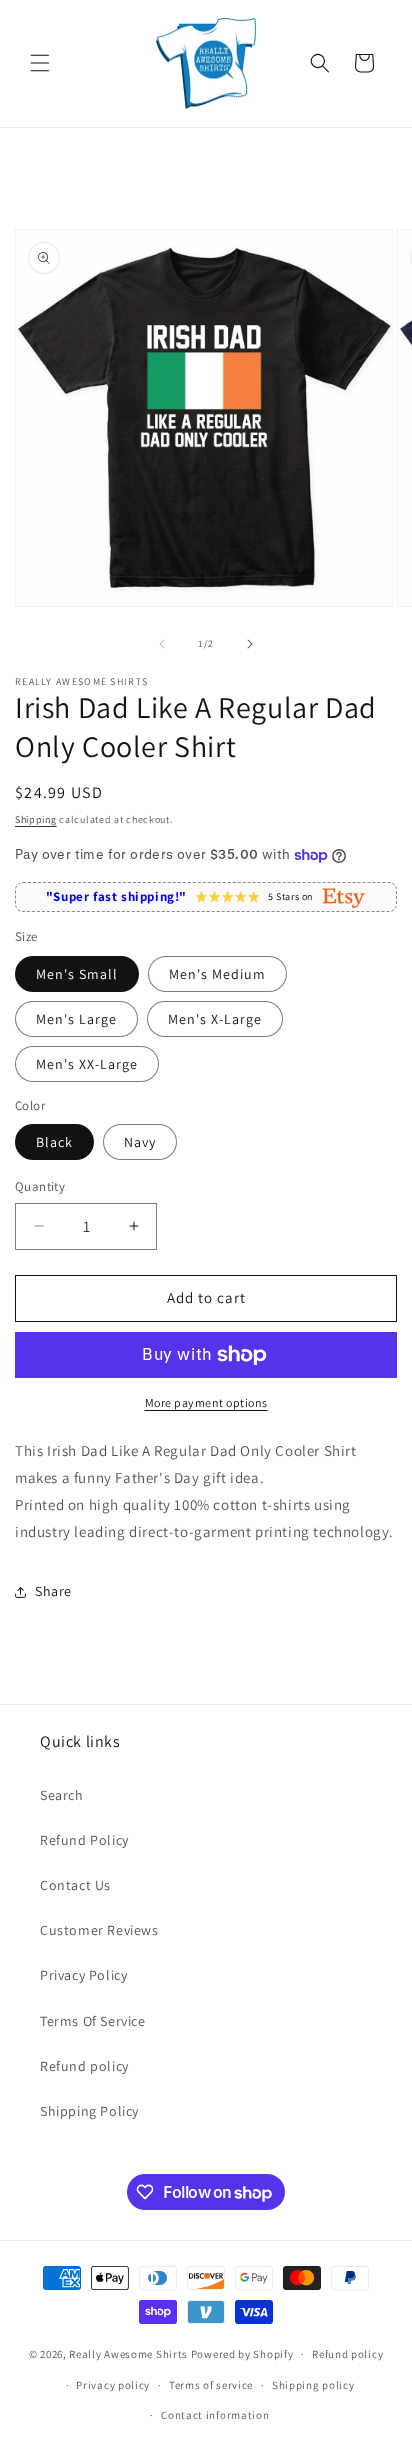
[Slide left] (162, 644)
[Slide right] (250, 644)
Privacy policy (113, 2385)
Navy (140, 1142)
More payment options (206, 1402)
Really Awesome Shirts (128, 2354)
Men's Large (76, 1019)
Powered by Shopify (242, 2354)
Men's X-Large (215, 1019)
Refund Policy (84, 1840)
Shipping (36, 819)
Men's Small (77, 974)
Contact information (215, 2415)
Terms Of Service (93, 2021)
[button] (40, 63)
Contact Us (75, 1885)
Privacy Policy (83, 1975)
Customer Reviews (99, 1930)
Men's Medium (217, 974)
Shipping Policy (89, 2111)
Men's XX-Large (87, 1064)
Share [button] (53, 1591)
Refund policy (84, 2066)
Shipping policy (313, 2385)
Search (62, 1795)
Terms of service (211, 2385)
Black (54, 1142)
